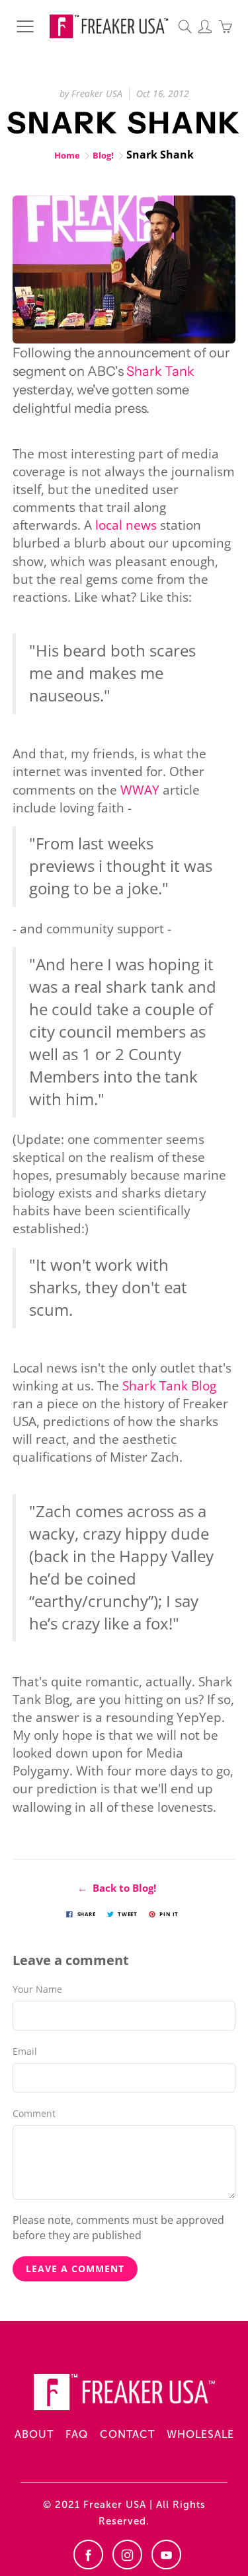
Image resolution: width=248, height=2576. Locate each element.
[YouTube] (166, 2555)
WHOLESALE (200, 2434)
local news (126, 525)
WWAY (140, 790)
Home (67, 155)
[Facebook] (88, 2555)
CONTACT (127, 2434)
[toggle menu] (25, 26)
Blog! (103, 155)
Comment (34, 2113)
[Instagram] (127, 2555)
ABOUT (34, 2434)
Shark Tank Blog (169, 1386)
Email (25, 2051)
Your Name (37, 1989)
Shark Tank (160, 371)
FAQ (77, 2434)
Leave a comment (75, 2269)
